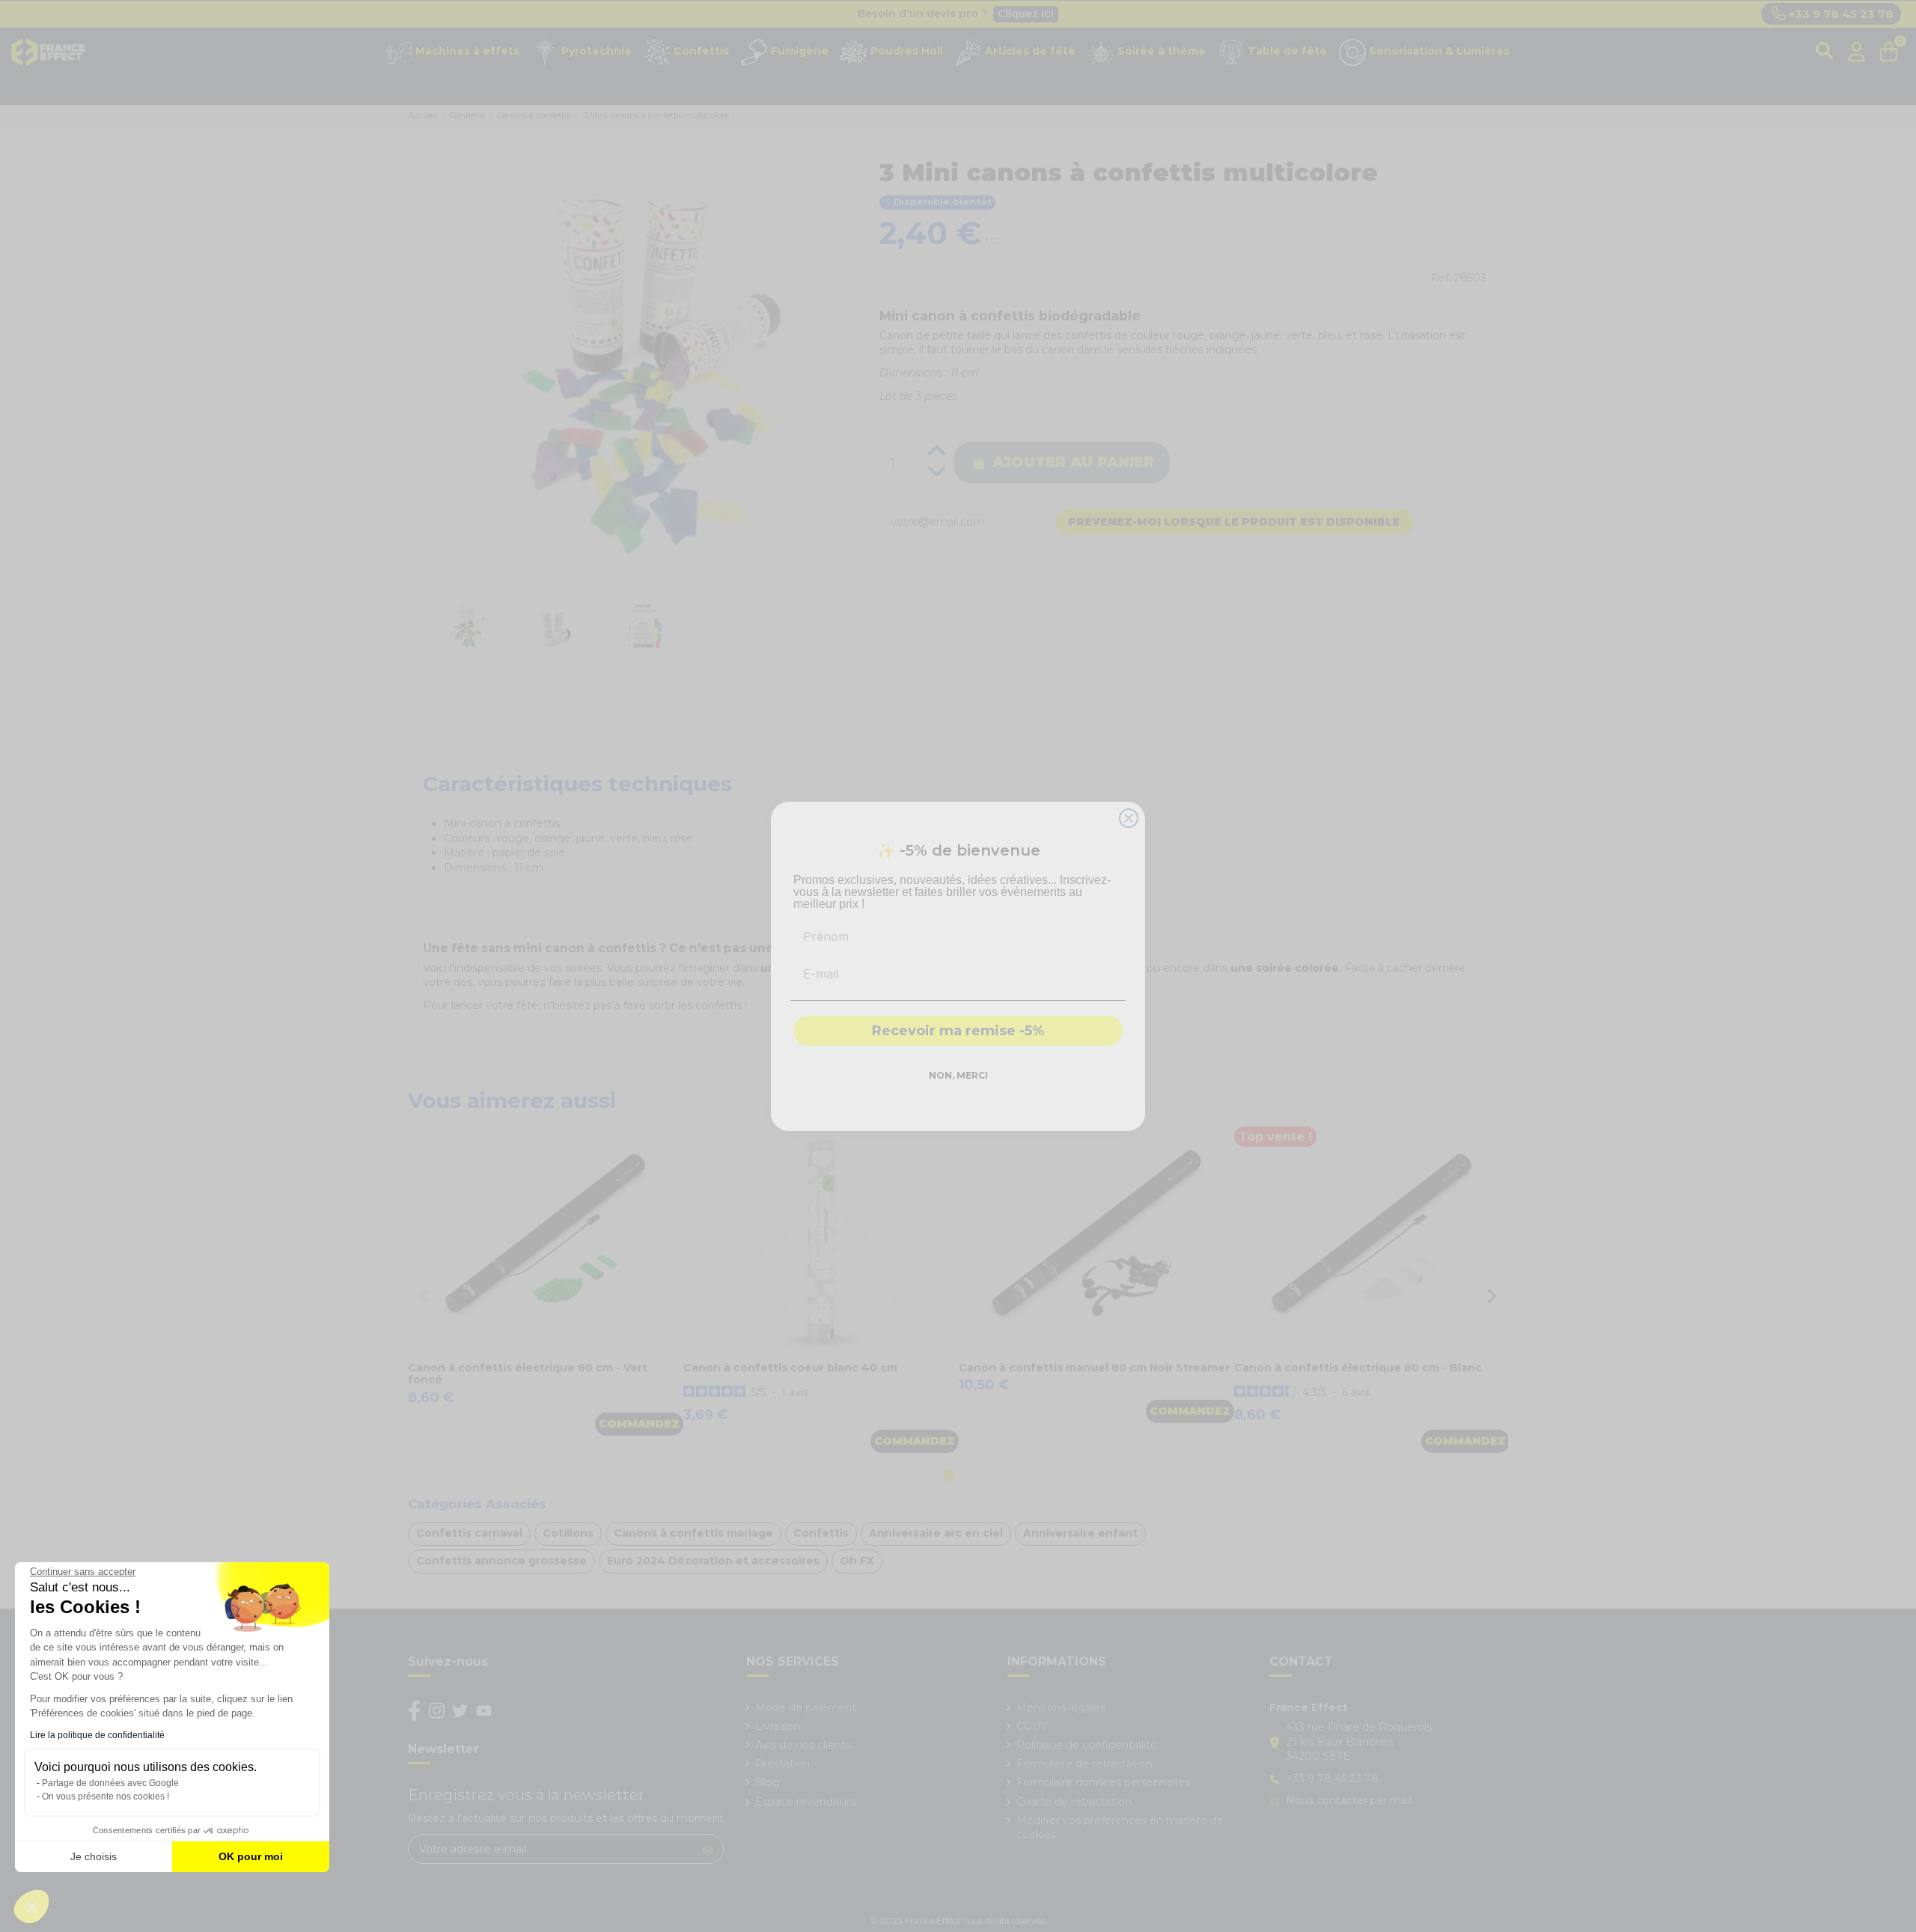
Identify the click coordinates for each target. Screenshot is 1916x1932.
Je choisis (94, 1856)
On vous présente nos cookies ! (106, 1797)
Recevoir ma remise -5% (958, 1031)
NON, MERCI (958, 1075)
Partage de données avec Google (110, 1783)
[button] (31, 1907)
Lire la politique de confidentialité (97, 1735)
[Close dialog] (1129, 818)
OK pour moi (251, 1856)
